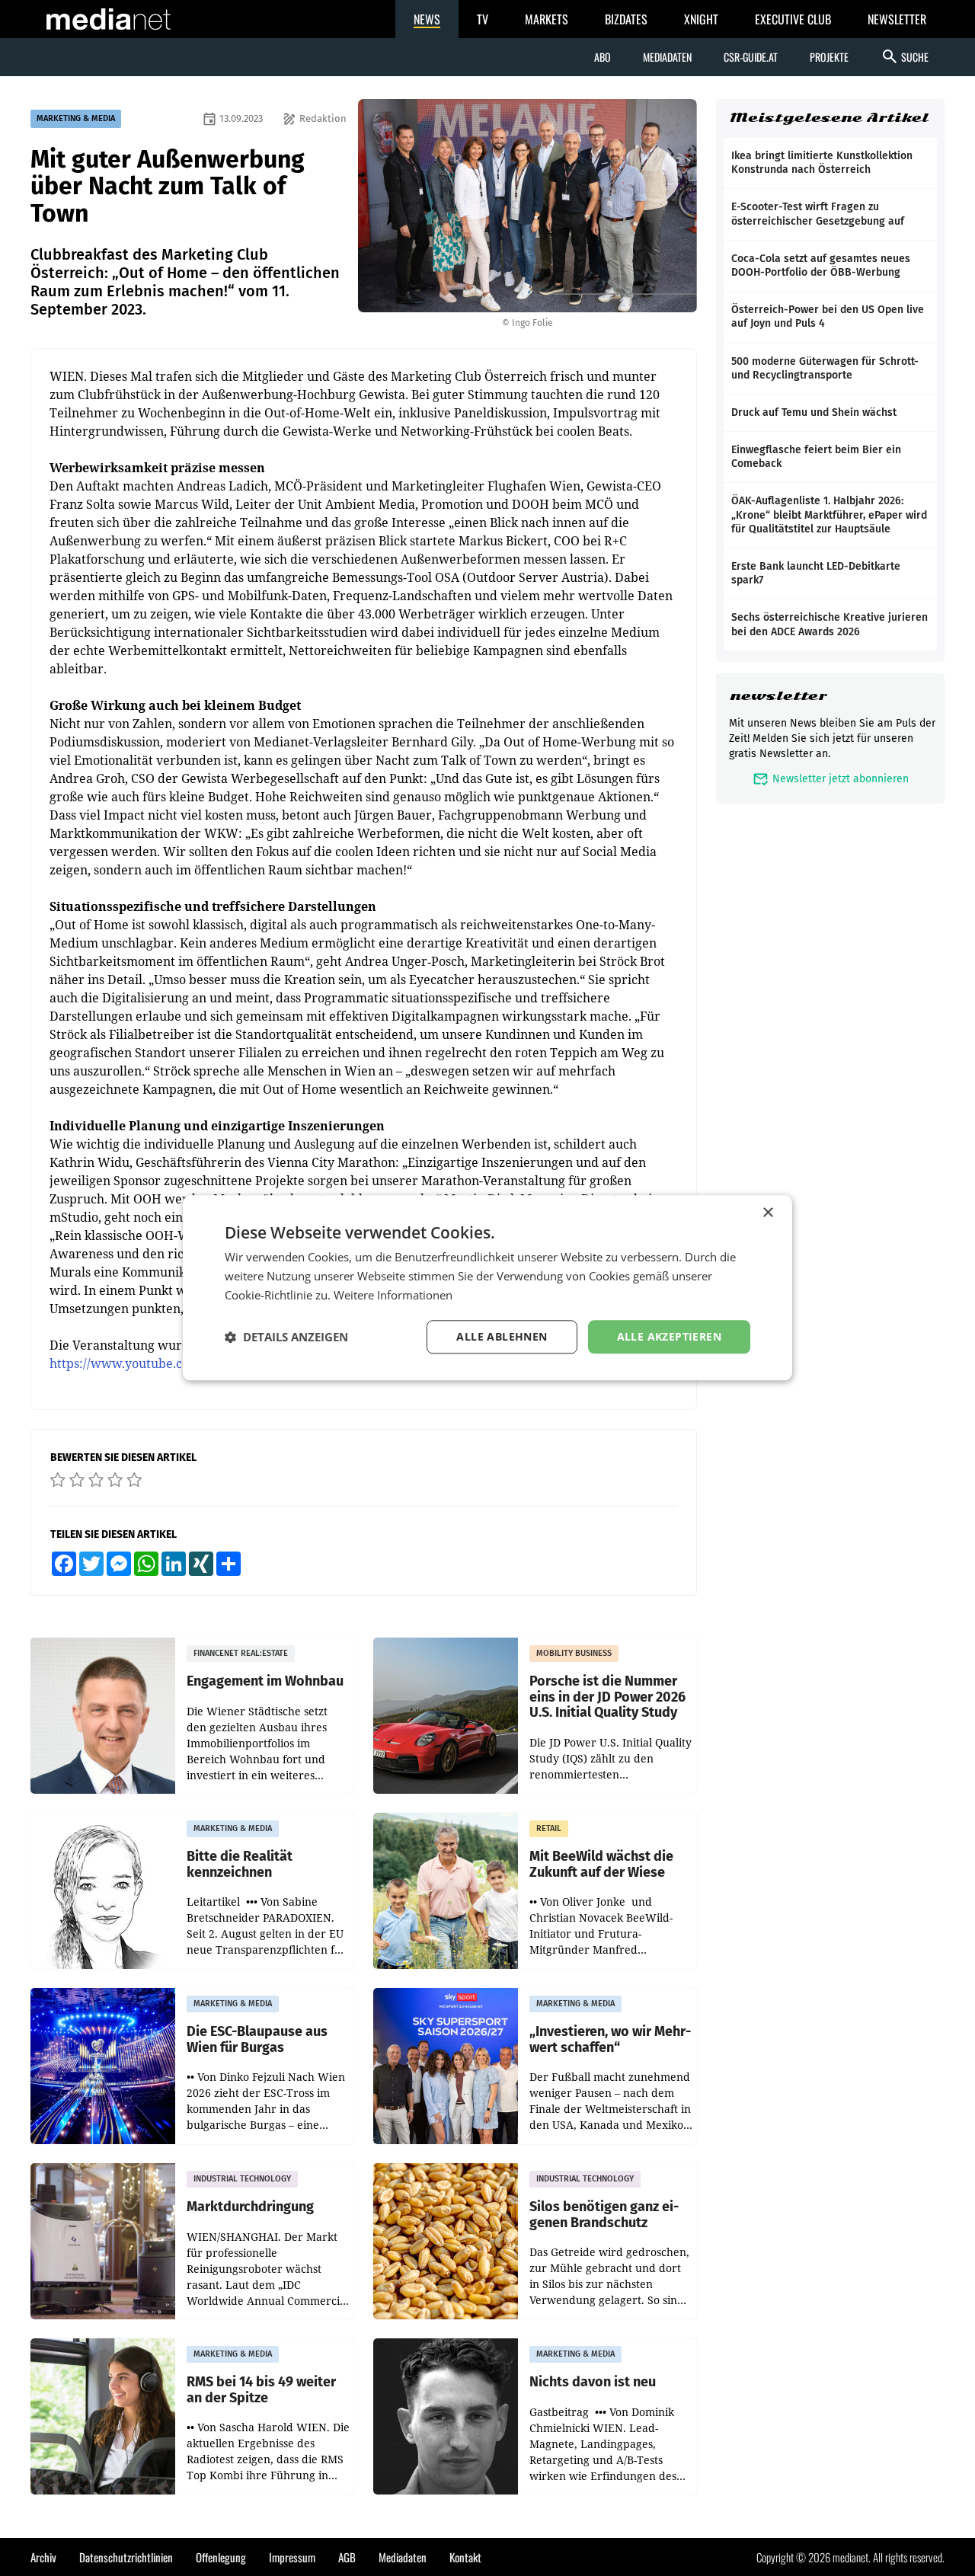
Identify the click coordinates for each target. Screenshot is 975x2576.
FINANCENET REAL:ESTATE (241, 1653)
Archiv (43, 2557)
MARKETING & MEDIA (76, 118)
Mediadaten (667, 57)
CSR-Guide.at (751, 57)
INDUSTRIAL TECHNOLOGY (242, 2179)
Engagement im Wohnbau (265, 1681)
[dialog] (487, 1288)
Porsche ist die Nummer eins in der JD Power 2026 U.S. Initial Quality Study (607, 1697)
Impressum (292, 2557)
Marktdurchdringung (250, 2207)
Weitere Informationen (393, 1295)
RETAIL (549, 1828)
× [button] (767, 1213)
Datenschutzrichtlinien (126, 2557)
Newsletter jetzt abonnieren (831, 779)
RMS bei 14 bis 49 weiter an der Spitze (261, 2390)
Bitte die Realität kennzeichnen (240, 1864)
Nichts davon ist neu (593, 2382)
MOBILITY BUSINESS (574, 1653)
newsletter (778, 696)
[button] (286, 1337)
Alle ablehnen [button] (502, 1336)
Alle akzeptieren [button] (669, 1336)
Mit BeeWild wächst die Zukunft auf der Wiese (601, 1864)
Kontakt (465, 2557)
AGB (347, 2557)
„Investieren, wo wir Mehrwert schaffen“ (610, 2039)
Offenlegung (221, 2557)
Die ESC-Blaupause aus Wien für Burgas (257, 2039)
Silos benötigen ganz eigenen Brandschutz (604, 2215)
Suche (905, 56)
